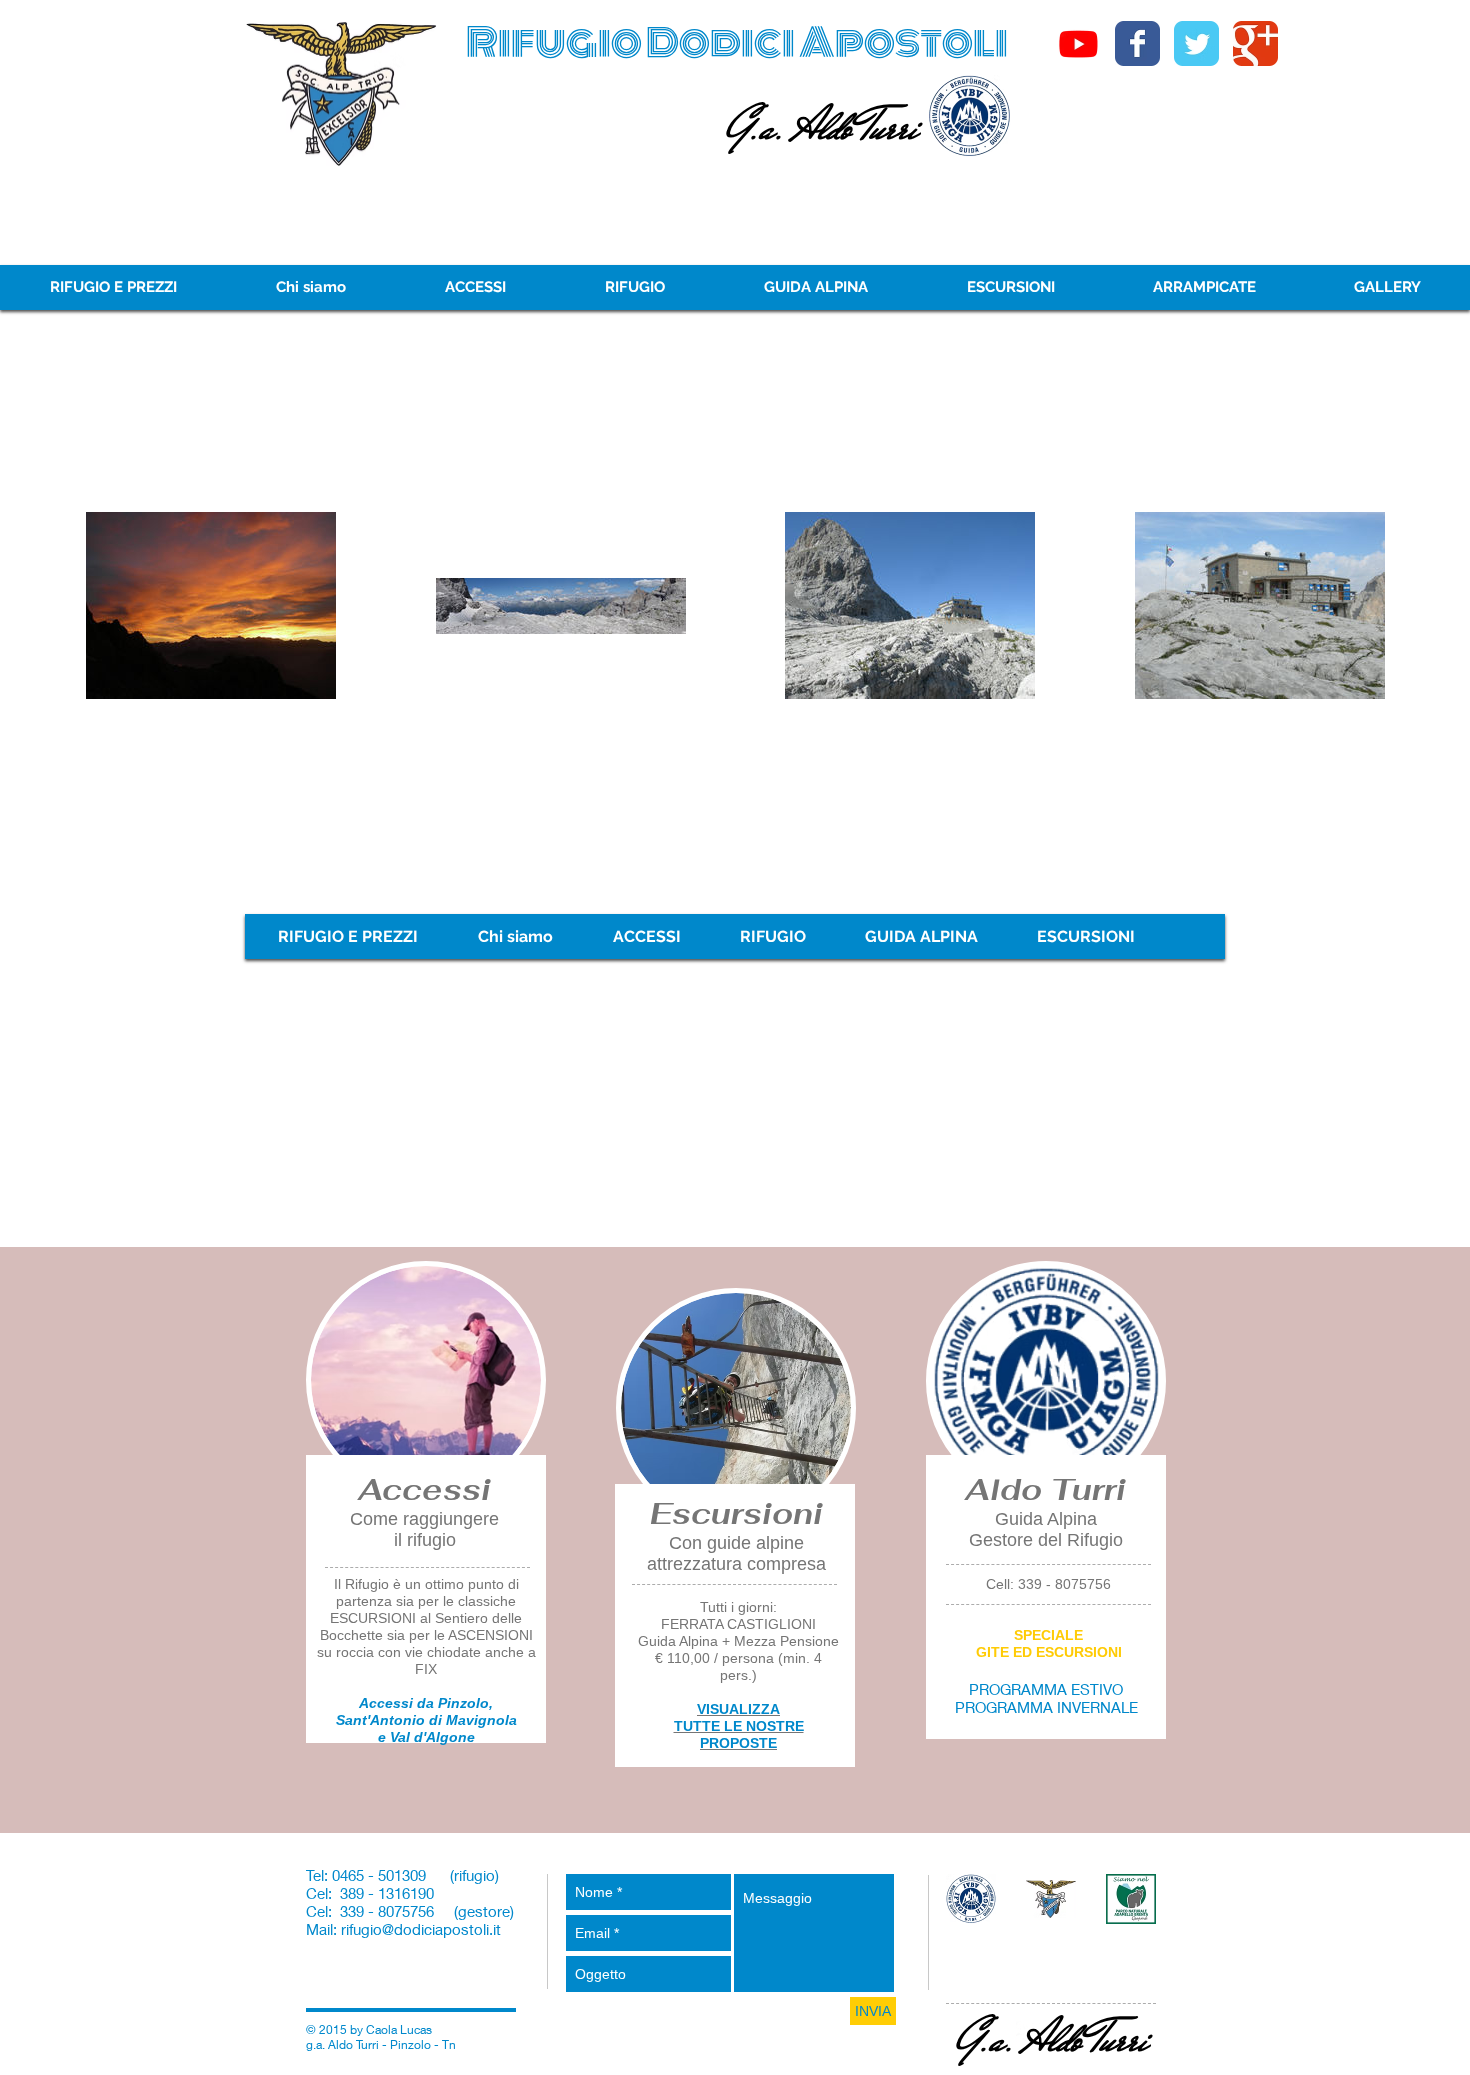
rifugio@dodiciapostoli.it (421, 1929)
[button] (1204, 287)
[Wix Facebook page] (1137, 43)
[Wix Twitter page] (1196, 43)
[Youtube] (1078, 43)
